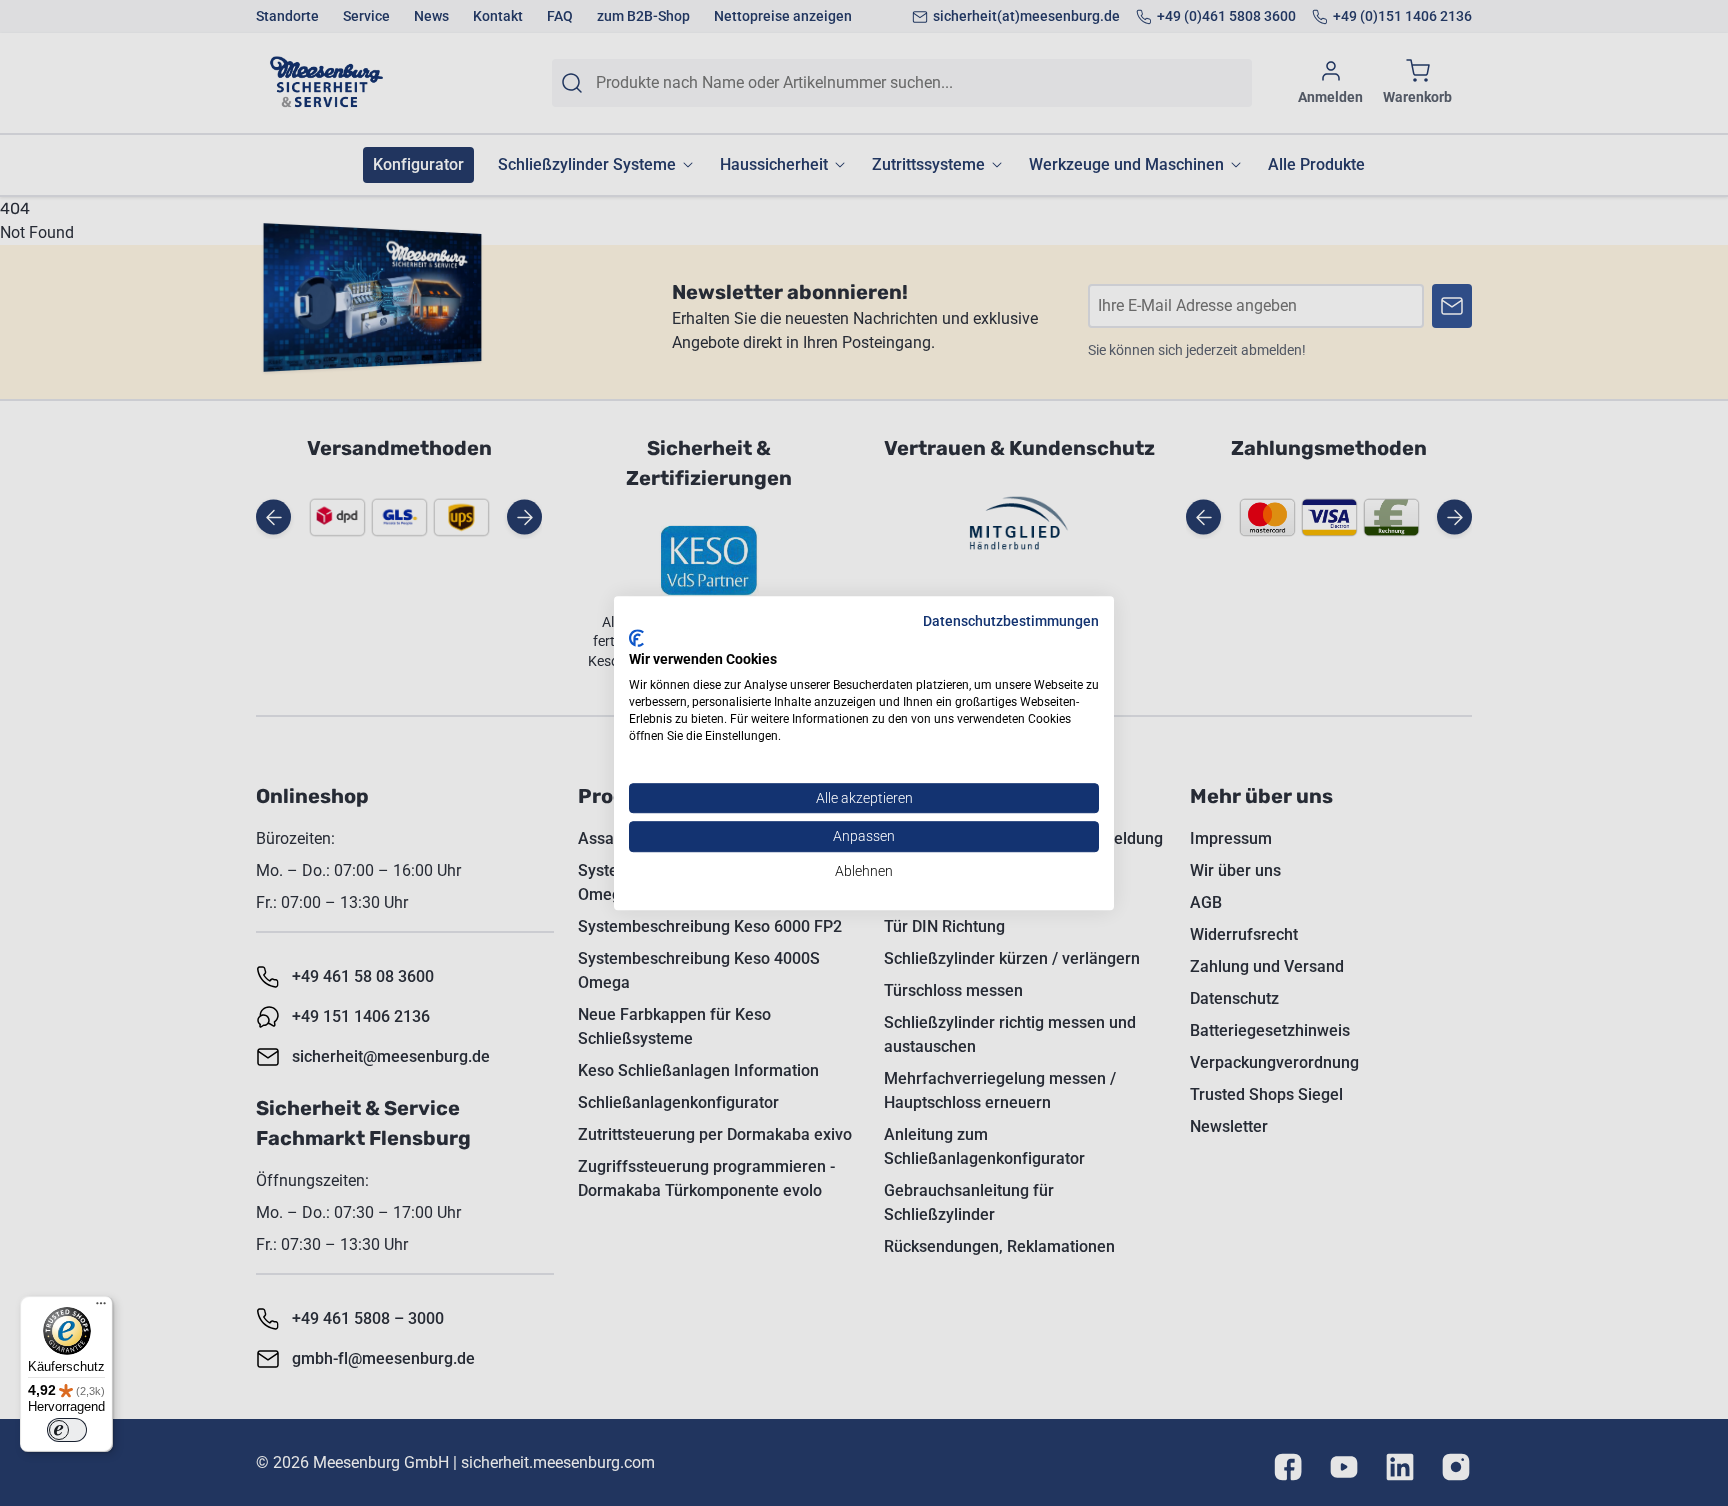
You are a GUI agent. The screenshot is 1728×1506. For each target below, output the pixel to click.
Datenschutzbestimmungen (1011, 621)
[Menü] (101, 1308)
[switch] (67, 1430)
